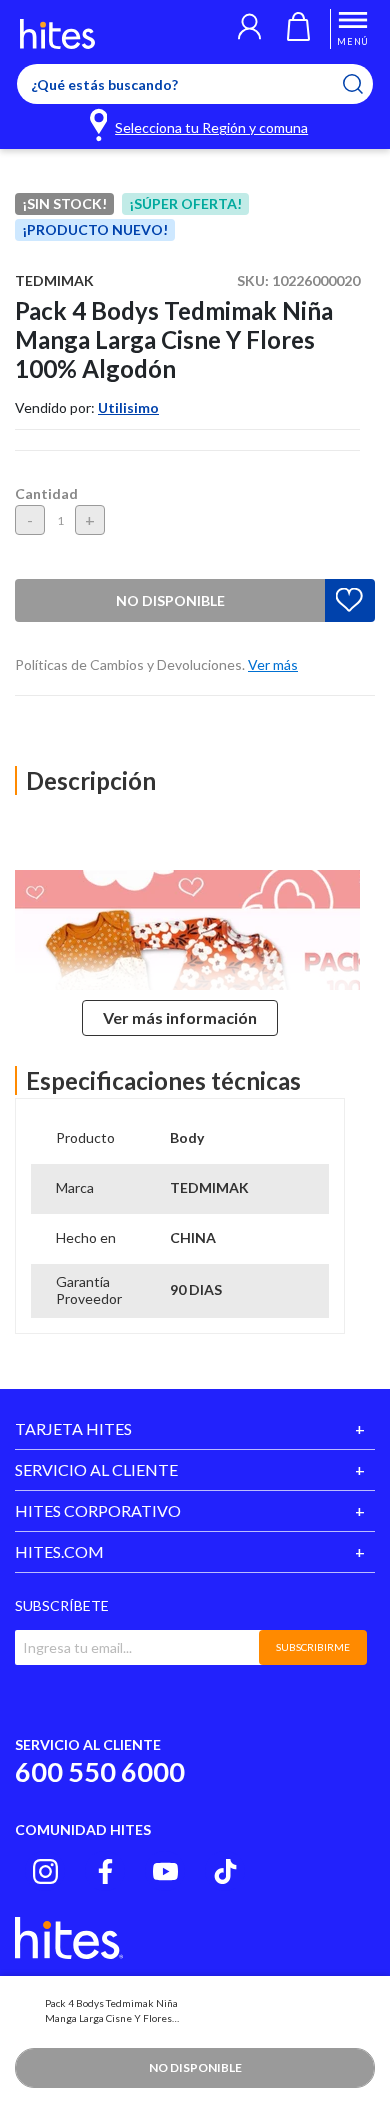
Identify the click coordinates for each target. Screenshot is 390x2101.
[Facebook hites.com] (105, 1871)
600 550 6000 (100, 1771)
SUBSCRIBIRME (313, 1647)
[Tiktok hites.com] (225, 1871)
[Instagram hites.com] (45, 1871)
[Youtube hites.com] (165, 1871)
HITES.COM (59, 1551)
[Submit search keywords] (365, 84)
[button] (249, 29)
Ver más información (180, 1017)
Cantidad (46, 493)
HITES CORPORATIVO (98, 1510)
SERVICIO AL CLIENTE (96, 1469)
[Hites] (57, 34)
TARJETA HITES (73, 1428)
